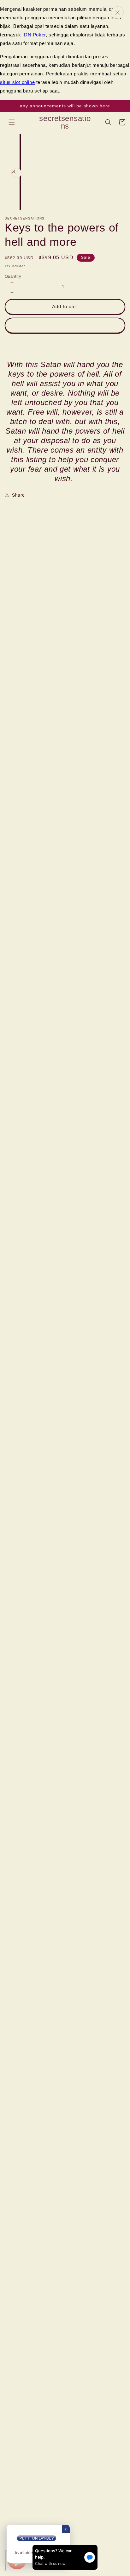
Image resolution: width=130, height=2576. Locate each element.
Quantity (13, 277)
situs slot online (17, 82)
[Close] (117, 13)
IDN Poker (34, 35)
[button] (12, 122)
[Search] (108, 122)
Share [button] (18, 495)
